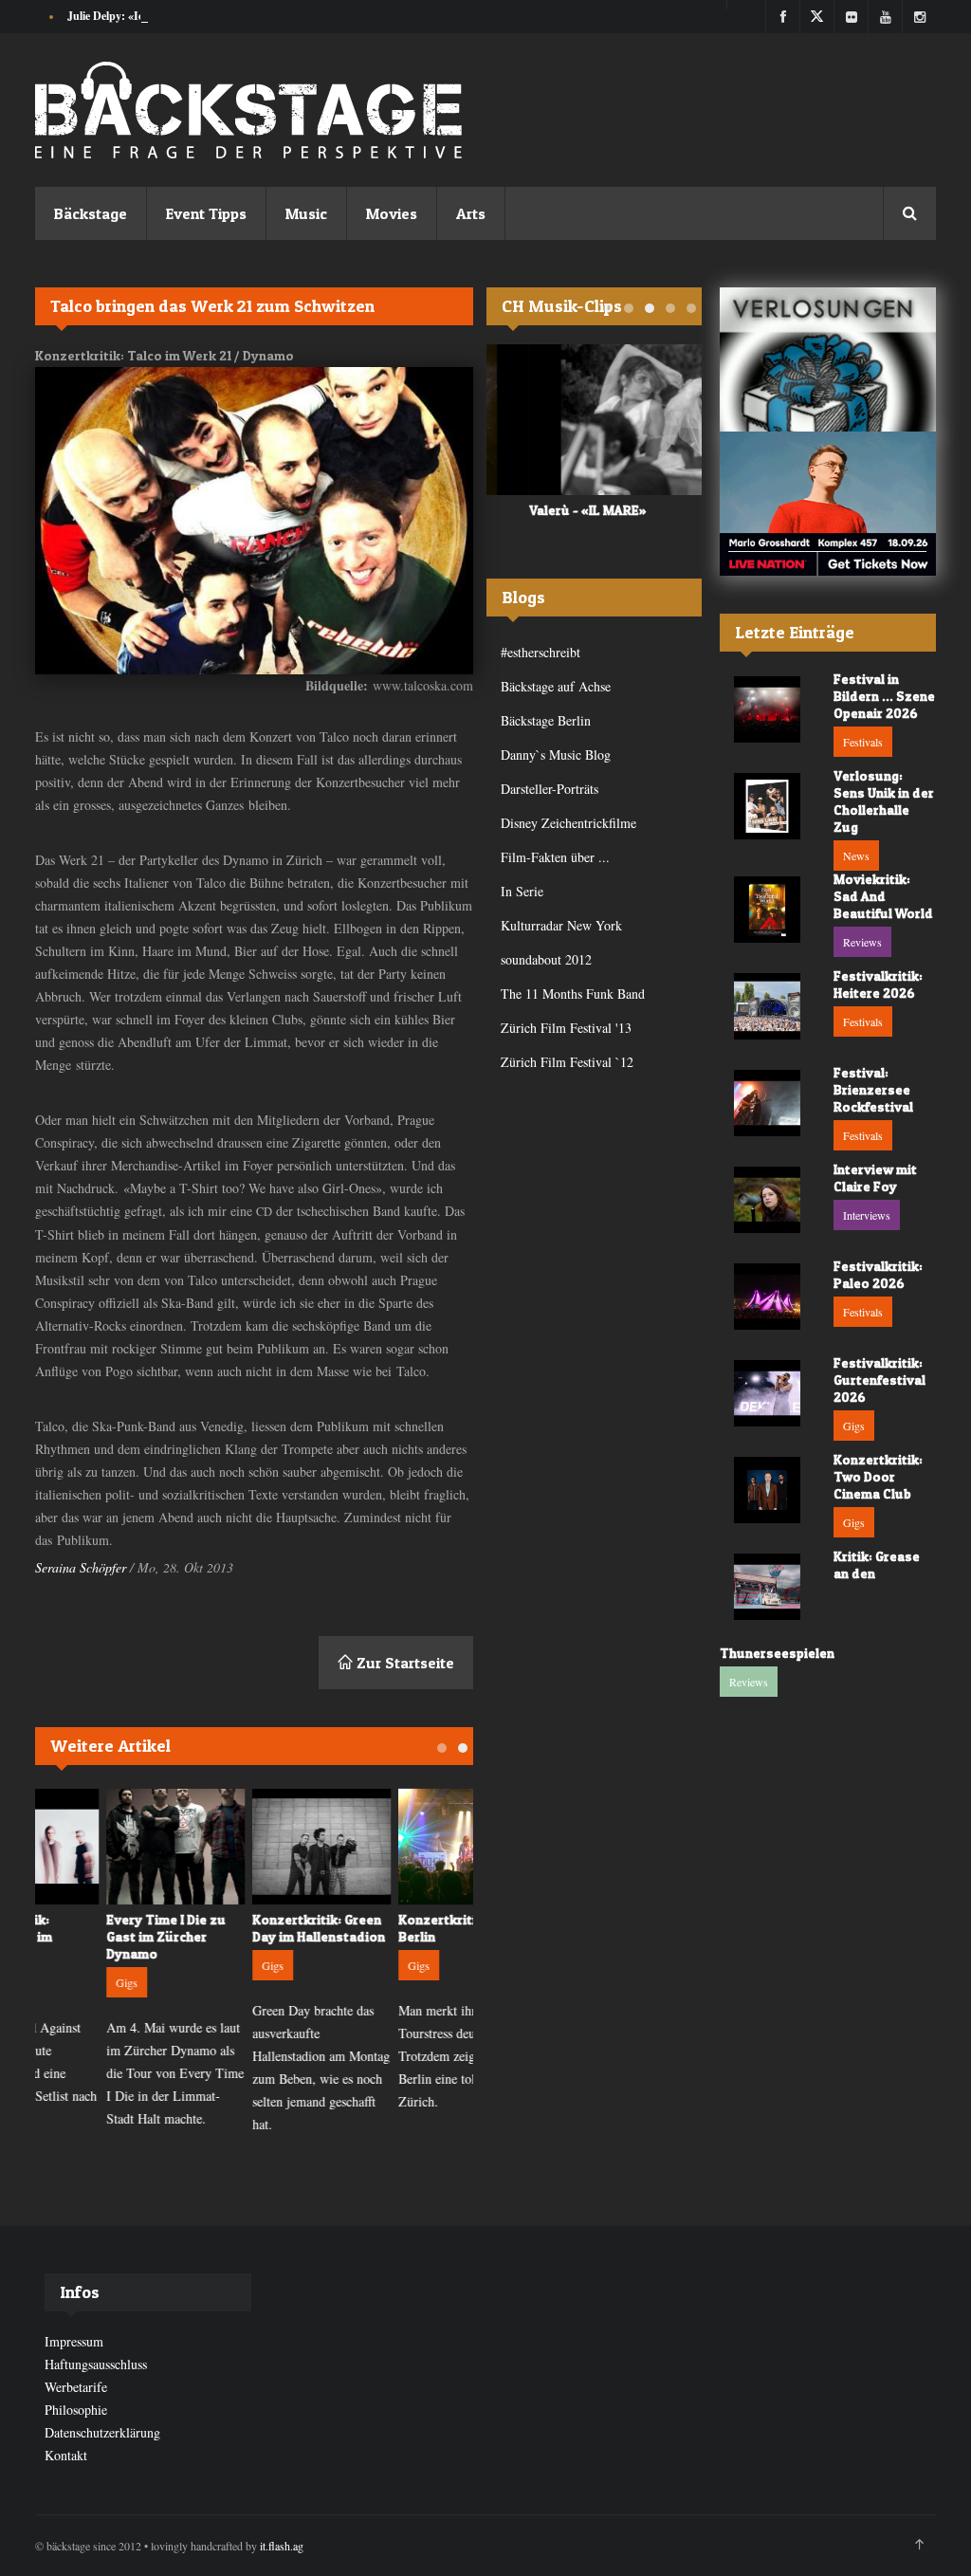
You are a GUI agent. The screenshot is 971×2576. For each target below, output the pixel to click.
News (856, 856)
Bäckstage (91, 213)
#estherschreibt (540, 652)
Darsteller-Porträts (550, 789)
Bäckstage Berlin (546, 720)
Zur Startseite (403, 1663)
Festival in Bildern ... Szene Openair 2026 (884, 696)
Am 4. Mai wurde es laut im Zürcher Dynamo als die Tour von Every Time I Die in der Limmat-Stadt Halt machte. (108, 2073)
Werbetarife (76, 2387)
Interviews (867, 1215)
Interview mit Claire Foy (875, 1178)
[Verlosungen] (828, 359)
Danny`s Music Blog (556, 754)
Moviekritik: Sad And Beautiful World (883, 896)
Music (306, 213)
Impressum (74, 2341)
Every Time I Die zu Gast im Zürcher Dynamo (99, 1936)
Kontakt (66, 2455)
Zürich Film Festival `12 (567, 1062)
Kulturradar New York (561, 925)
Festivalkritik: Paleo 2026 (878, 1274)
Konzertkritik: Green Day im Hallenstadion (251, 1928)
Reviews (862, 942)
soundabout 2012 (546, 959)
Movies (392, 213)
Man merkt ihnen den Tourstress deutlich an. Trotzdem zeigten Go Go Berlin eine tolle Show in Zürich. (398, 2056)
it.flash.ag (282, 2546)
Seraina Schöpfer (81, 1567)
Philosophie (76, 2410)
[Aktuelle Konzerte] (828, 504)
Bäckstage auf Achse (556, 686)
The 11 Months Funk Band (573, 994)
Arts (471, 213)
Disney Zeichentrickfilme (568, 823)
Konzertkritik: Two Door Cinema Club (878, 1476)
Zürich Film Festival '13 (566, 1028)
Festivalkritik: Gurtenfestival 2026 (879, 1380)
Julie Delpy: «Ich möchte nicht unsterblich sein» (184, 16)
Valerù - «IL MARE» (545, 510)
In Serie (522, 891)
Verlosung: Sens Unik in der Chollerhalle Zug (884, 801)
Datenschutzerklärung (102, 2432)
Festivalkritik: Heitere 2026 (878, 984)
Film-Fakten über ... (555, 857)
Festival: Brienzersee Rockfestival (873, 1089)
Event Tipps (206, 213)
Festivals (863, 742)
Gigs (59, 1982)
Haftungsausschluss (96, 2364)
